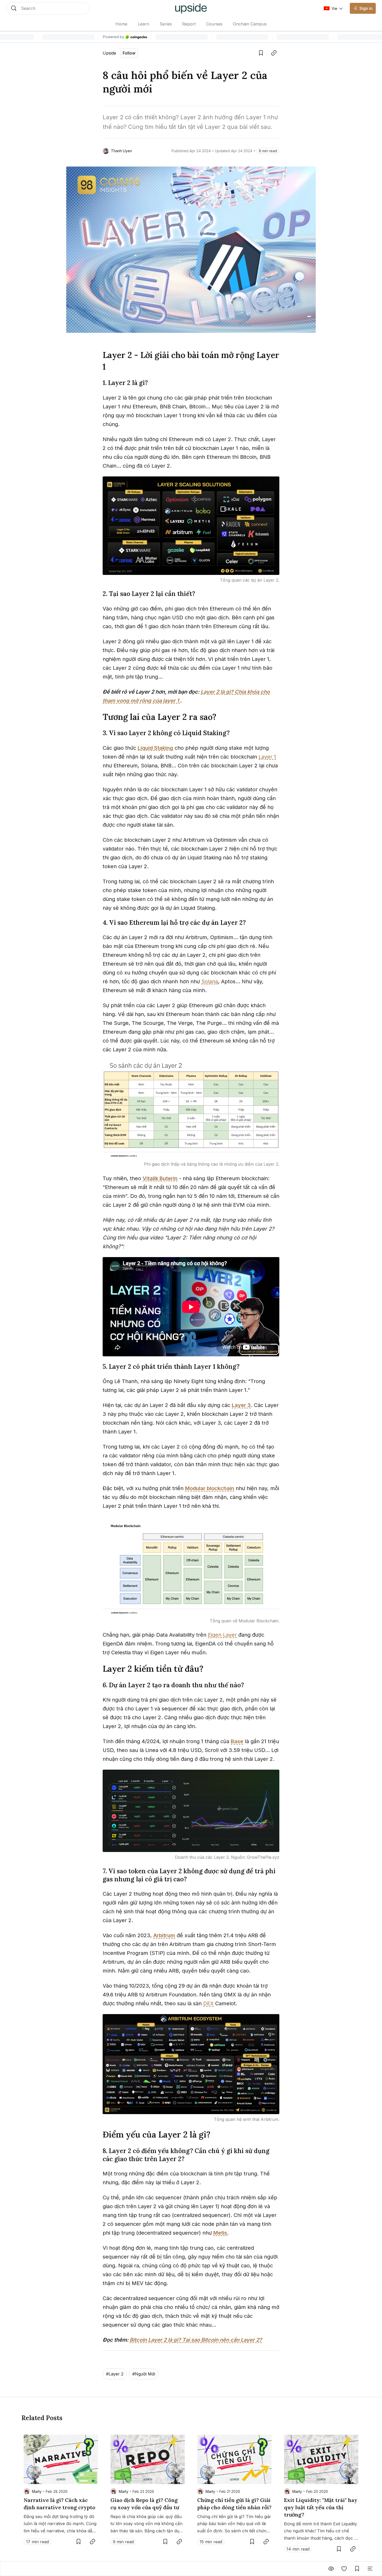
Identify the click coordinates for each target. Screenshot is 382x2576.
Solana (210, 981)
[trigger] (48, 8)
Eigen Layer (222, 1635)
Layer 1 (267, 757)
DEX (208, 2003)
